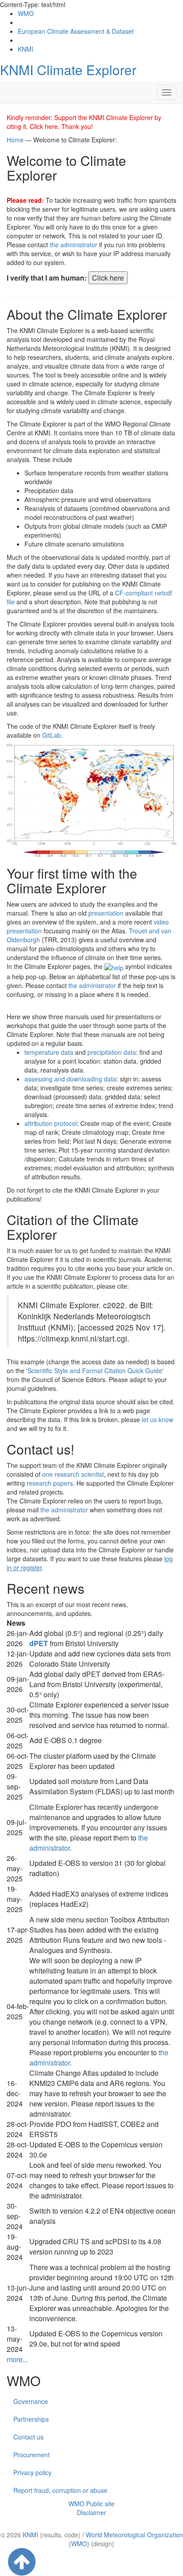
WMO (26, 13)
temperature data (49, 1052)
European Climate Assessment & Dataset (76, 31)
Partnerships (31, 2419)
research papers (50, 1483)
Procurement (32, 2455)
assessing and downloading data (70, 1079)
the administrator (74, 245)
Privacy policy (32, 2472)
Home (15, 140)
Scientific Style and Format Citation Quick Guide (95, 1370)
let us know (157, 1419)
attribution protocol (51, 1123)
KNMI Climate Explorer (68, 70)
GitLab (52, 735)
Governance (31, 2401)
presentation (106, 913)
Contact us (28, 2437)
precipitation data (112, 1052)
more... (17, 2359)
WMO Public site (91, 2504)
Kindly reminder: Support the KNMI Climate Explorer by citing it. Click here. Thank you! (84, 122)
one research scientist (73, 1474)
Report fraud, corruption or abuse (60, 2490)
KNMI (26, 49)
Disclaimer (91, 2512)
